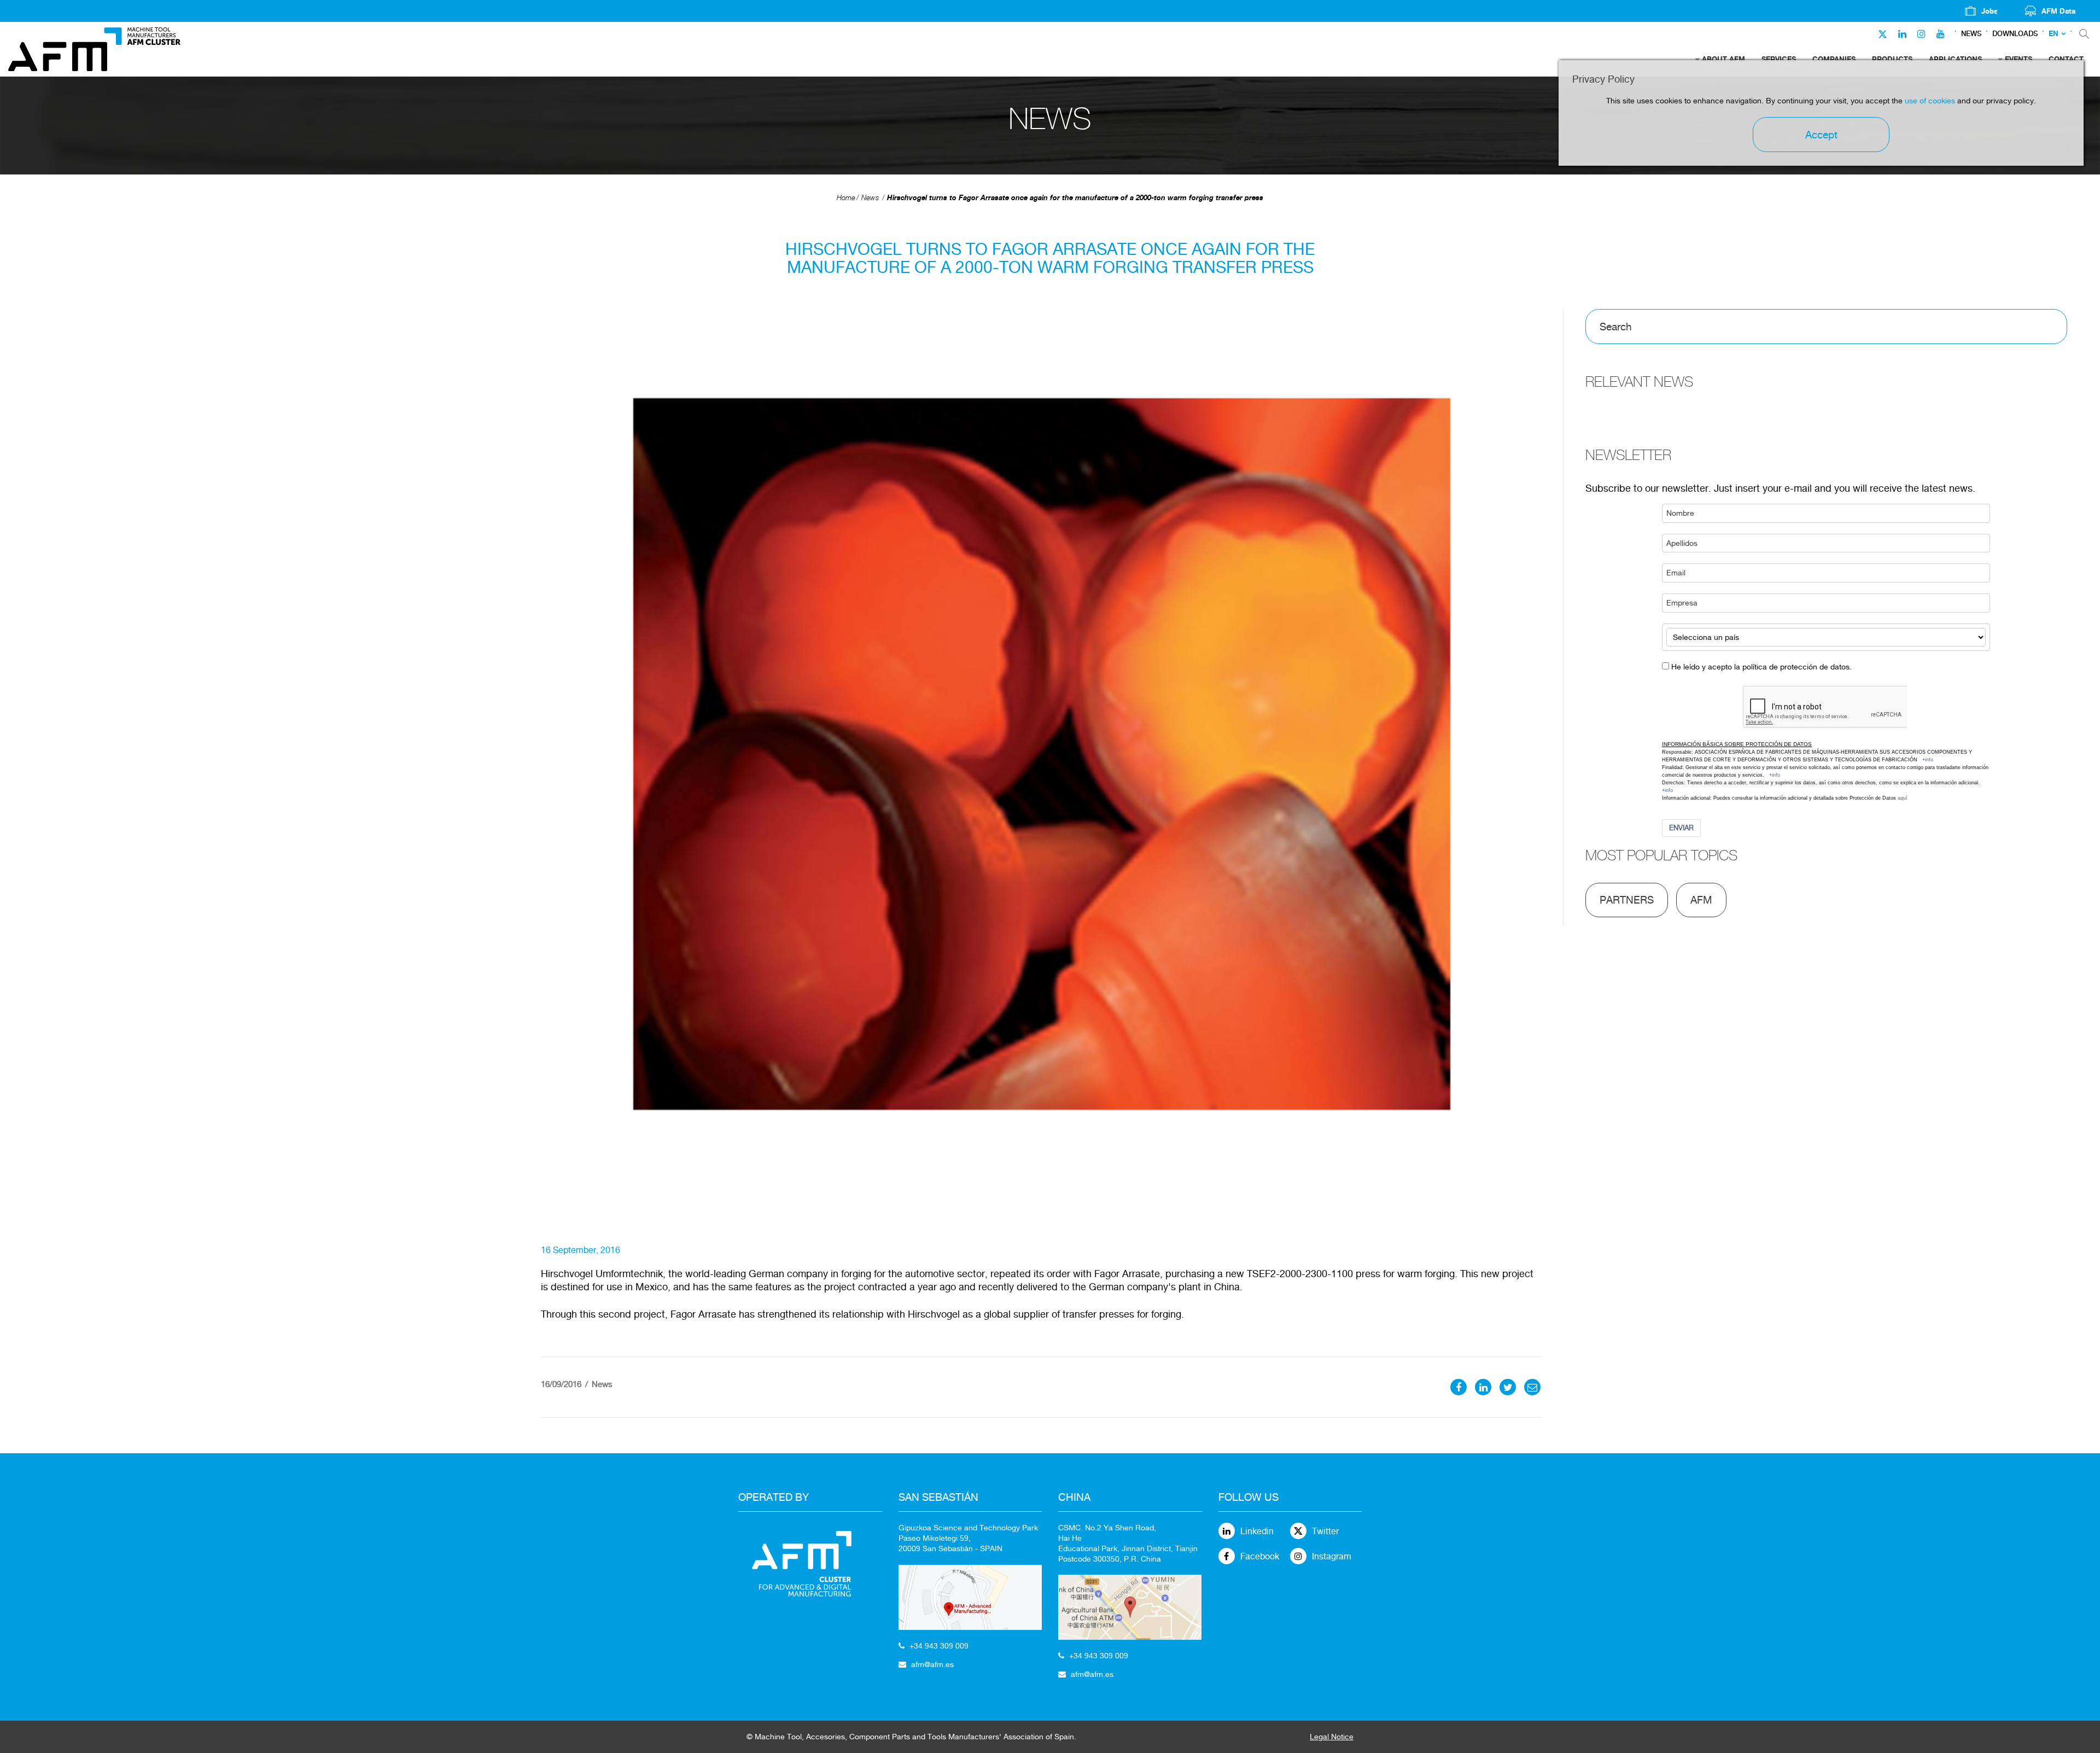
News (1971, 34)
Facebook (1260, 1556)
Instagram (1332, 1556)
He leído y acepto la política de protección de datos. (1761, 667)
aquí (1903, 798)
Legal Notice (1332, 1737)
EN (2054, 34)
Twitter (1325, 1531)
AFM (1701, 900)
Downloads (2015, 34)
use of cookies (1930, 101)
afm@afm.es (932, 1664)
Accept (1821, 135)
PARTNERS (1627, 900)
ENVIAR (1681, 828)
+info (1928, 760)
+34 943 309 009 (939, 1646)
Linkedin (1257, 1531)
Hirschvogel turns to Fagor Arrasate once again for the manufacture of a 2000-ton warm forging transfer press (1075, 197)
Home (846, 198)
